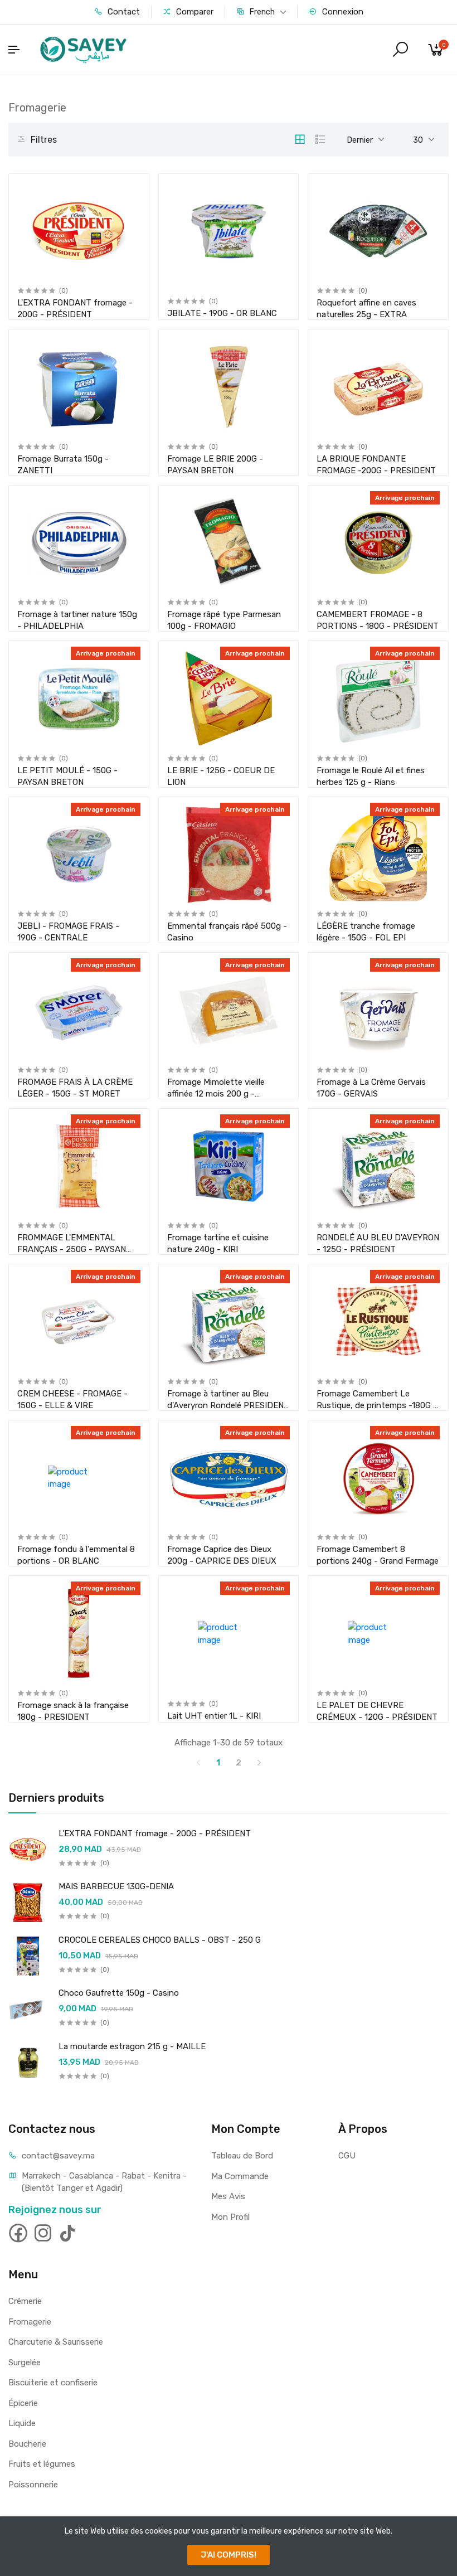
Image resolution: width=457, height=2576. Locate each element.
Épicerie (23, 2403)
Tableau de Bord (242, 2156)
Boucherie (27, 2444)
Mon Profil (230, 2217)
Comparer (194, 12)
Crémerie (25, 2301)
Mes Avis (228, 2196)
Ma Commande (240, 2176)
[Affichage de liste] (320, 139)
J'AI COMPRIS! (229, 2555)
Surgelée (25, 2362)
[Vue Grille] (300, 139)
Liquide (22, 2423)
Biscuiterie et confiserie (53, 2383)
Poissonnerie (33, 2485)
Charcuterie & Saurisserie (56, 2342)
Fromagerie (30, 2322)
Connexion (342, 12)
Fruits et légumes (42, 2464)
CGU (347, 2156)
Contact (123, 12)
